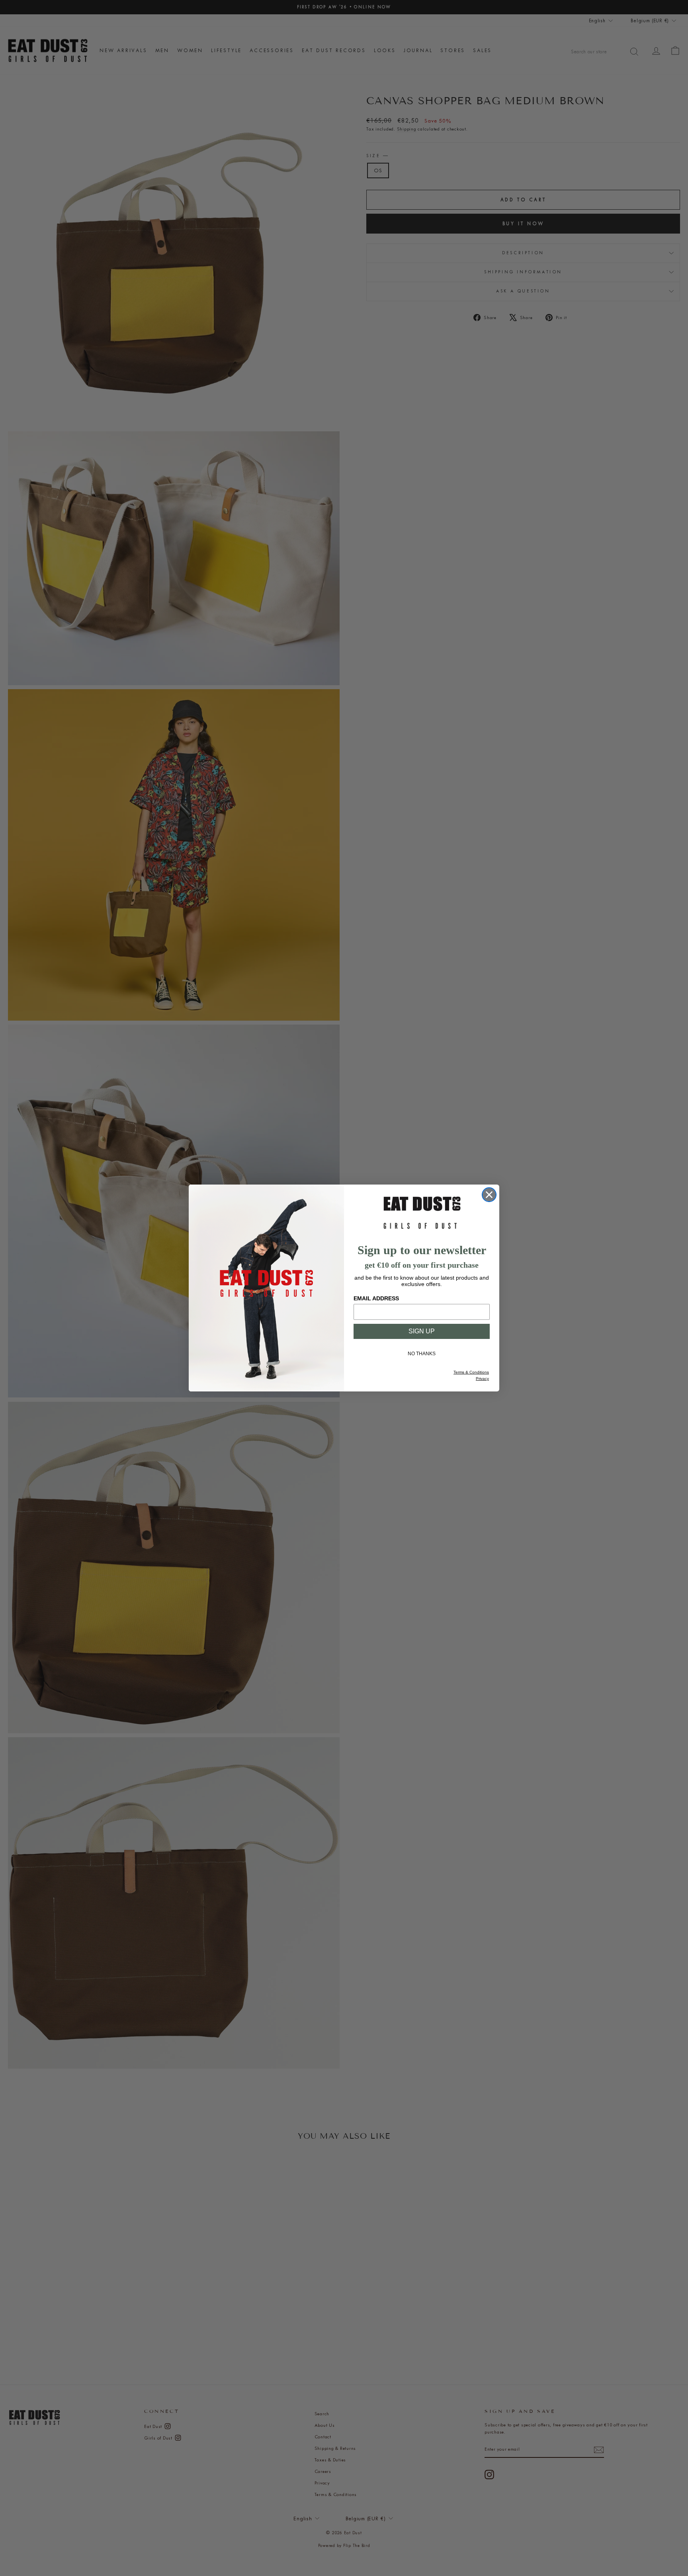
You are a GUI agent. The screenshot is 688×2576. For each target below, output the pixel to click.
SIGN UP (422, 1331)
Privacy (482, 1379)
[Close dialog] (489, 1195)
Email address (376, 1298)
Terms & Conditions (471, 1372)
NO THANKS (422, 1354)
